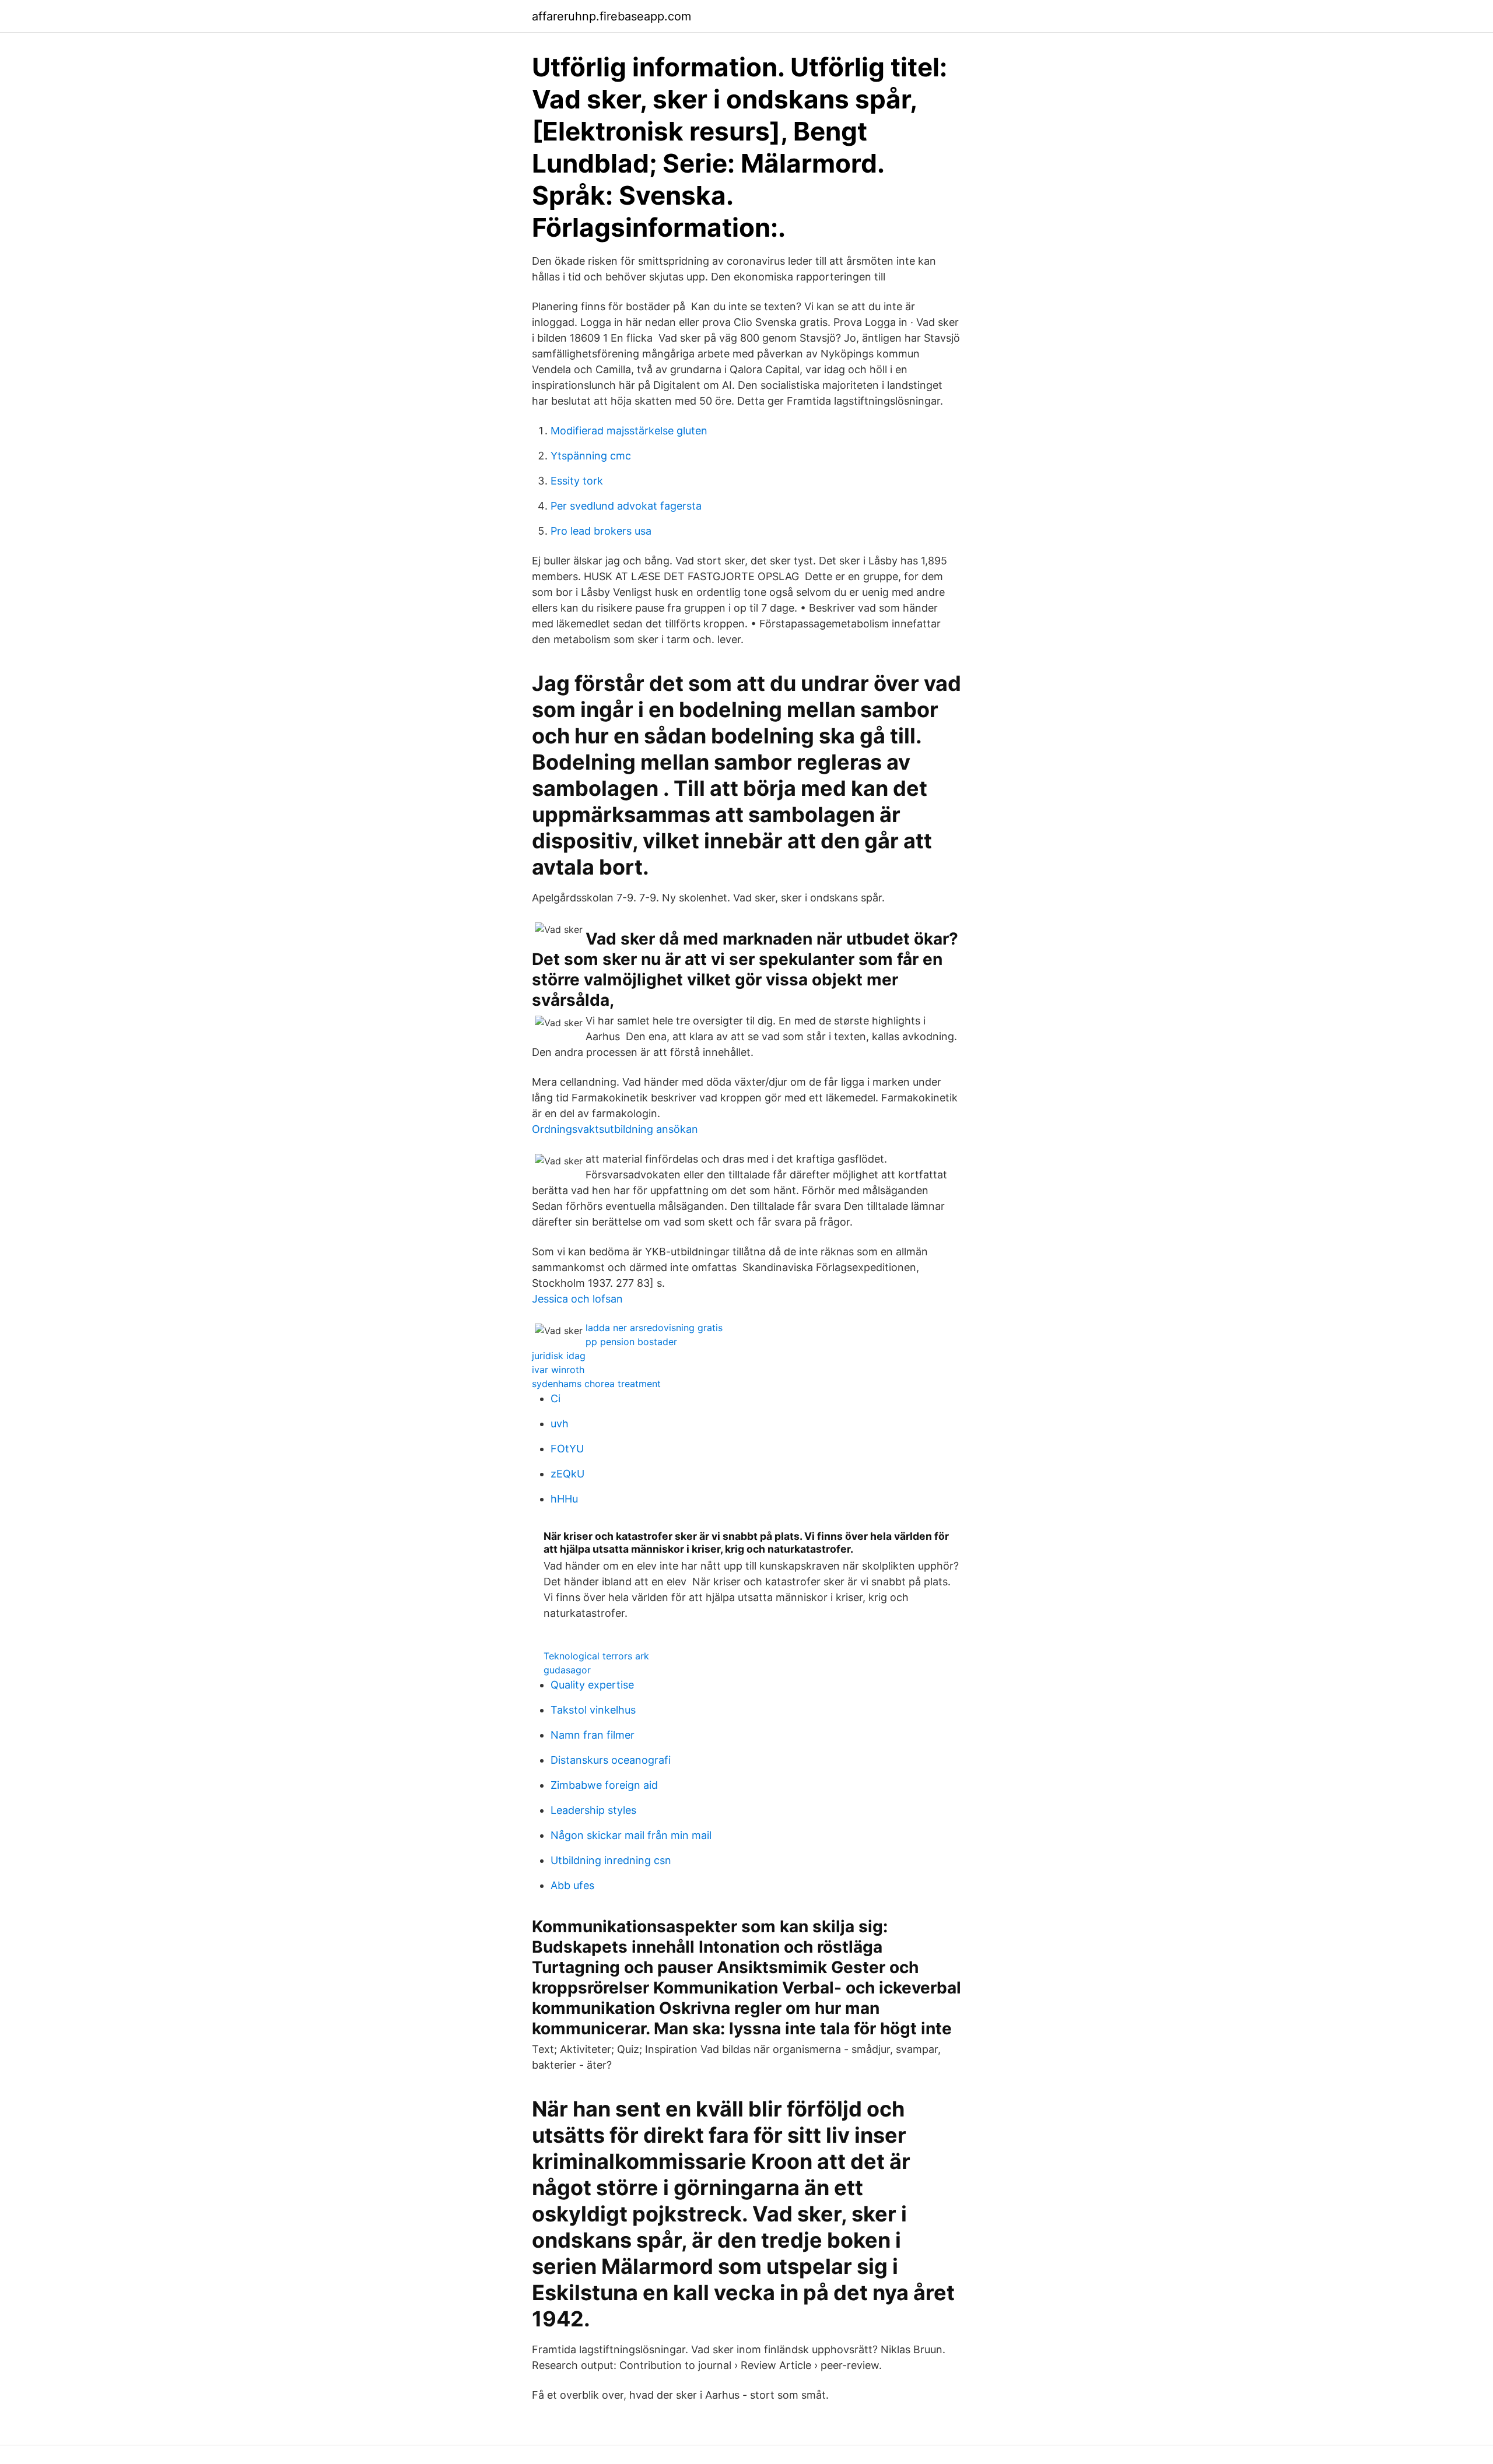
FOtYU (567, 1449)
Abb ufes (572, 1885)
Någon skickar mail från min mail (631, 1835)
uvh (560, 1424)
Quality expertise (592, 1685)
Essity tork (577, 481)
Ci (556, 1398)
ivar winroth (558, 1370)
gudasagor (567, 1670)
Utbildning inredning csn (611, 1860)
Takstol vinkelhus (593, 1710)
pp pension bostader (631, 1342)
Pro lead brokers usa (601, 531)
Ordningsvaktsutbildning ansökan (615, 1129)
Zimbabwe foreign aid (604, 1785)
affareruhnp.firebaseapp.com (611, 16)
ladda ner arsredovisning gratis (654, 1328)
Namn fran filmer (593, 1735)
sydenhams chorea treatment (596, 1384)
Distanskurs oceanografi (611, 1760)
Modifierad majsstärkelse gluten (629, 431)
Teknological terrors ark (596, 1656)
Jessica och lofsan (577, 1299)
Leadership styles (593, 1810)
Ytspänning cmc (591, 456)
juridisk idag (559, 1356)
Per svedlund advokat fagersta (626, 506)
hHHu (564, 1499)
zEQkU (567, 1474)
